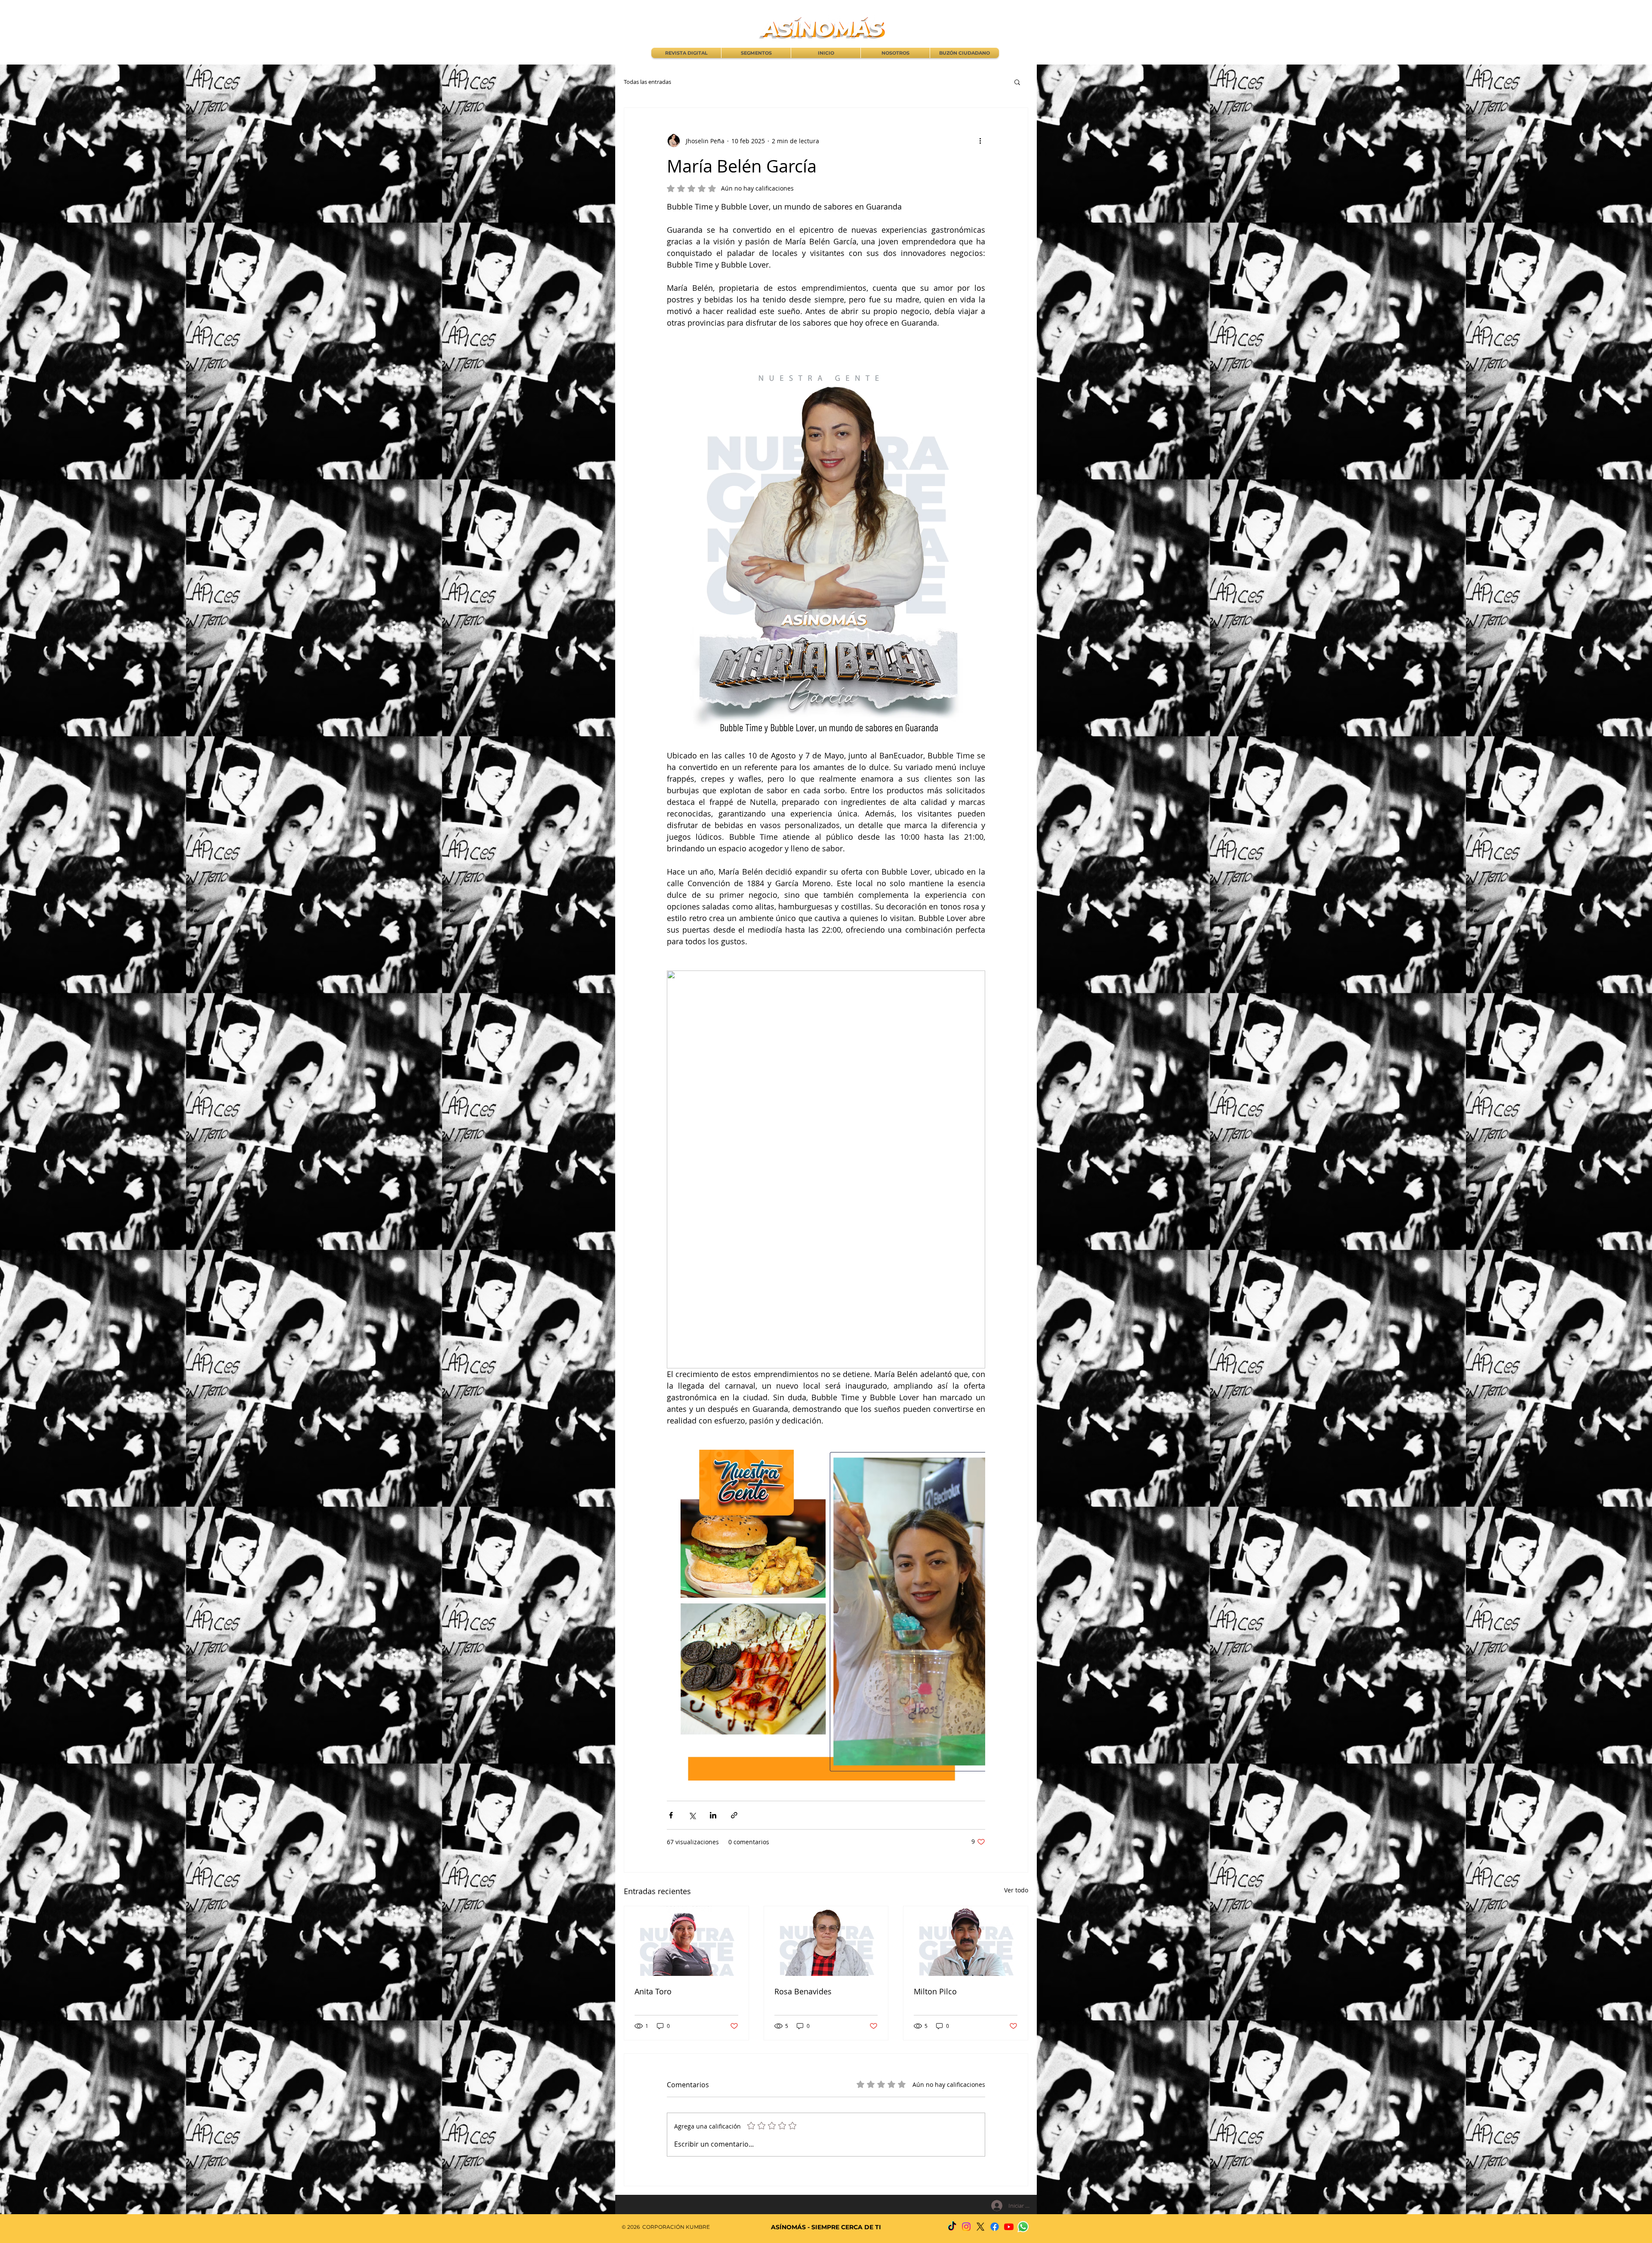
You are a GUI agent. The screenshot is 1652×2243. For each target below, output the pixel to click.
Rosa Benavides (803, 1991)
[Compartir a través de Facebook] (671, 1815)
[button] (1017, 82)
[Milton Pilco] (966, 1941)
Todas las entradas (647, 82)
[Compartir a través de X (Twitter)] (692, 1815)
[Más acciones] (980, 141)
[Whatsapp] (1023, 2227)
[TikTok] (952, 2227)
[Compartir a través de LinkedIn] (713, 1815)
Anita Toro (653, 1991)
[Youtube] (1009, 2227)
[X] (980, 2227)
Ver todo (1016, 1890)
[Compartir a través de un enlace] (734, 1815)
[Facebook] (995, 2227)
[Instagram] (966, 2227)
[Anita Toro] (686, 1941)
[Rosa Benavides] (826, 1941)
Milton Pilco (935, 1991)
